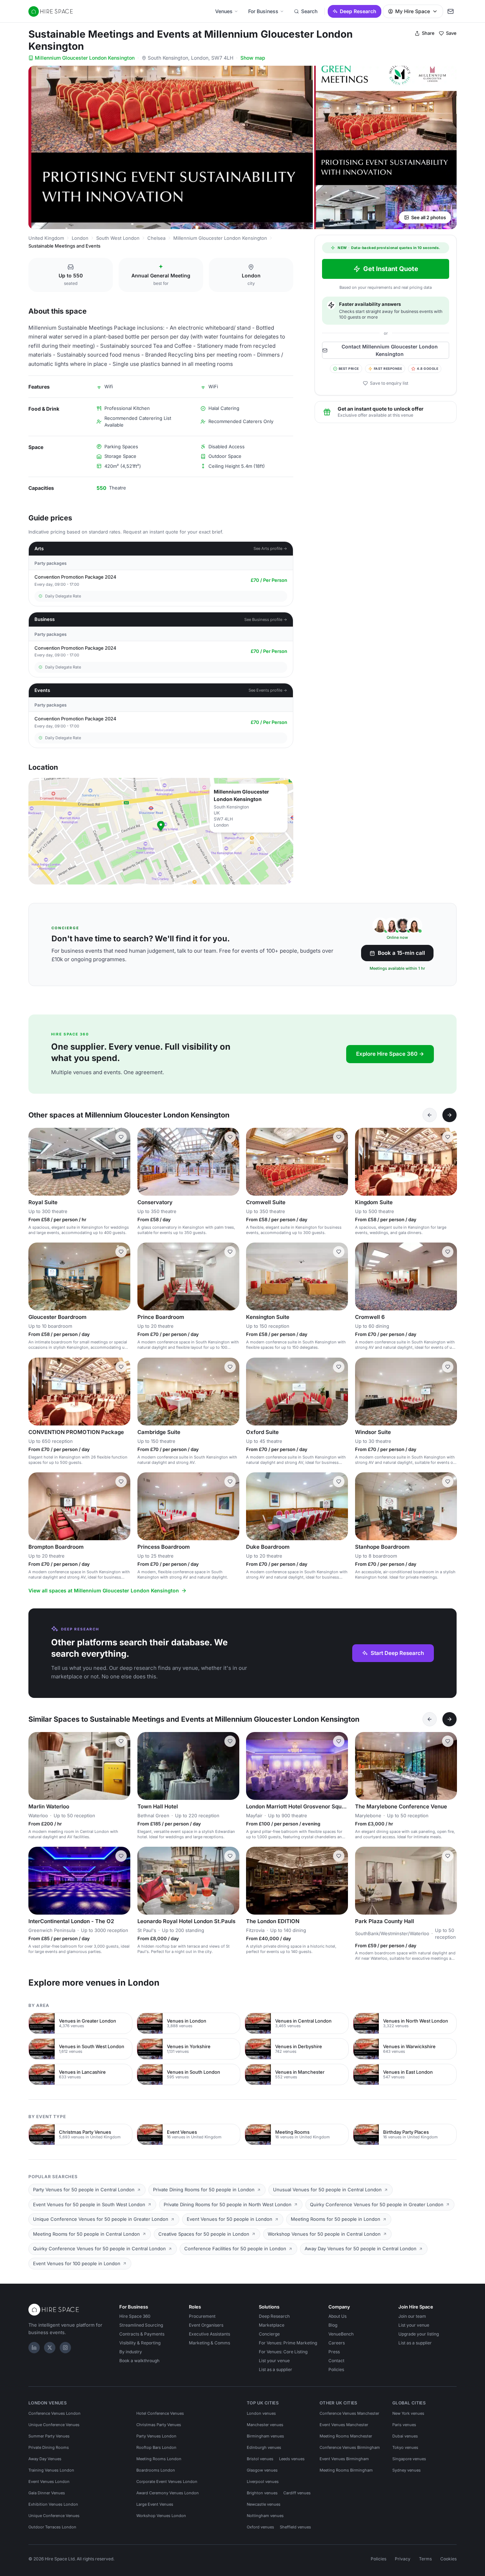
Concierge (269, 2334)
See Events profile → (268, 690)
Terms (425, 2559)
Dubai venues (405, 2436)
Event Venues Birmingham (344, 2459)
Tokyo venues (405, 2447)
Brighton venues (262, 2493)
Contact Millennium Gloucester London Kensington (390, 350)
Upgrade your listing (419, 2334)
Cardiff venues (297, 2493)
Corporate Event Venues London (167, 2482)
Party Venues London (156, 2436)
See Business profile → (266, 619)
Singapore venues (409, 2459)
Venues (224, 11)
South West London (118, 238)
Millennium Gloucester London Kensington (85, 58)
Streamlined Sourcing (141, 2325)
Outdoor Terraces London (52, 2527)
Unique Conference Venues (54, 2425)
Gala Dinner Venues (47, 2493)
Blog (333, 2325)
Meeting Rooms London (159, 2459)
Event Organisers (206, 2325)
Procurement (202, 2316)
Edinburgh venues (264, 2447)
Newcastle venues (264, 2504)
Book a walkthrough (139, 2361)
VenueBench (341, 2334)
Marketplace (272, 2325)
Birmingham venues (265, 2436)
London (80, 238)
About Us (337, 2316)
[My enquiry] (451, 11)
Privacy (403, 2559)
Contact (336, 2361)
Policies (336, 2369)
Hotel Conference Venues (160, 2413)
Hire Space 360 (135, 2316)
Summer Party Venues (49, 2436)
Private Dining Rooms (49, 2447)
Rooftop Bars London (156, 2447)
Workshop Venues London (161, 2516)
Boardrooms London (156, 2470)
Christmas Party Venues (159, 2425)
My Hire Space (413, 11)
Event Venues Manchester (344, 2425)
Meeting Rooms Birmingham (346, 2470)
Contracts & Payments (142, 2334)
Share (428, 33)
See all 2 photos (429, 217)
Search (309, 11)
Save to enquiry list (389, 383)
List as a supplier (276, 2369)
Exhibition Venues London (53, 2504)
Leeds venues (292, 2459)
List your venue (274, 2361)
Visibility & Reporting (140, 2343)
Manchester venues (265, 2425)
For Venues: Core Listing (283, 2352)
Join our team (412, 2316)
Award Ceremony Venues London (168, 2493)
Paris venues (404, 2425)
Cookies (448, 2559)
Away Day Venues (45, 2459)
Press (334, 2352)
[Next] (449, 1115)
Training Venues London (51, 2470)
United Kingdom (46, 238)
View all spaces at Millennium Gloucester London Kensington (104, 1590)
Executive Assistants (209, 2334)
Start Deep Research (397, 1653)
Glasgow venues (262, 2470)
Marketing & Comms (209, 2343)
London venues (261, 2413)
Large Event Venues (155, 2504)
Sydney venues (407, 2470)
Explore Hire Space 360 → (390, 1054)
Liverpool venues (263, 2482)
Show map (253, 58)
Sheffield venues (295, 2527)
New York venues (408, 2413)
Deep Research (358, 11)
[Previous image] (37, 1162)
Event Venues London (49, 2482)
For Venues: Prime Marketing (288, 2343)
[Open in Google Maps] (161, 831)
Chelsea (156, 238)
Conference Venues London (55, 2413)
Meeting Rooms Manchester (346, 2436)
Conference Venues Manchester (349, 2413)
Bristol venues (260, 2459)
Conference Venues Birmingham (350, 2447)
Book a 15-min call (401, 953)
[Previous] (430, 1115)
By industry (131, 2352)
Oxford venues (260, 2527)
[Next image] (122, 1162)
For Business (263, 11)
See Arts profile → (270, 548)
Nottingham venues (265, 2516)
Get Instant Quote (391, 269)
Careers (337, 2343)
